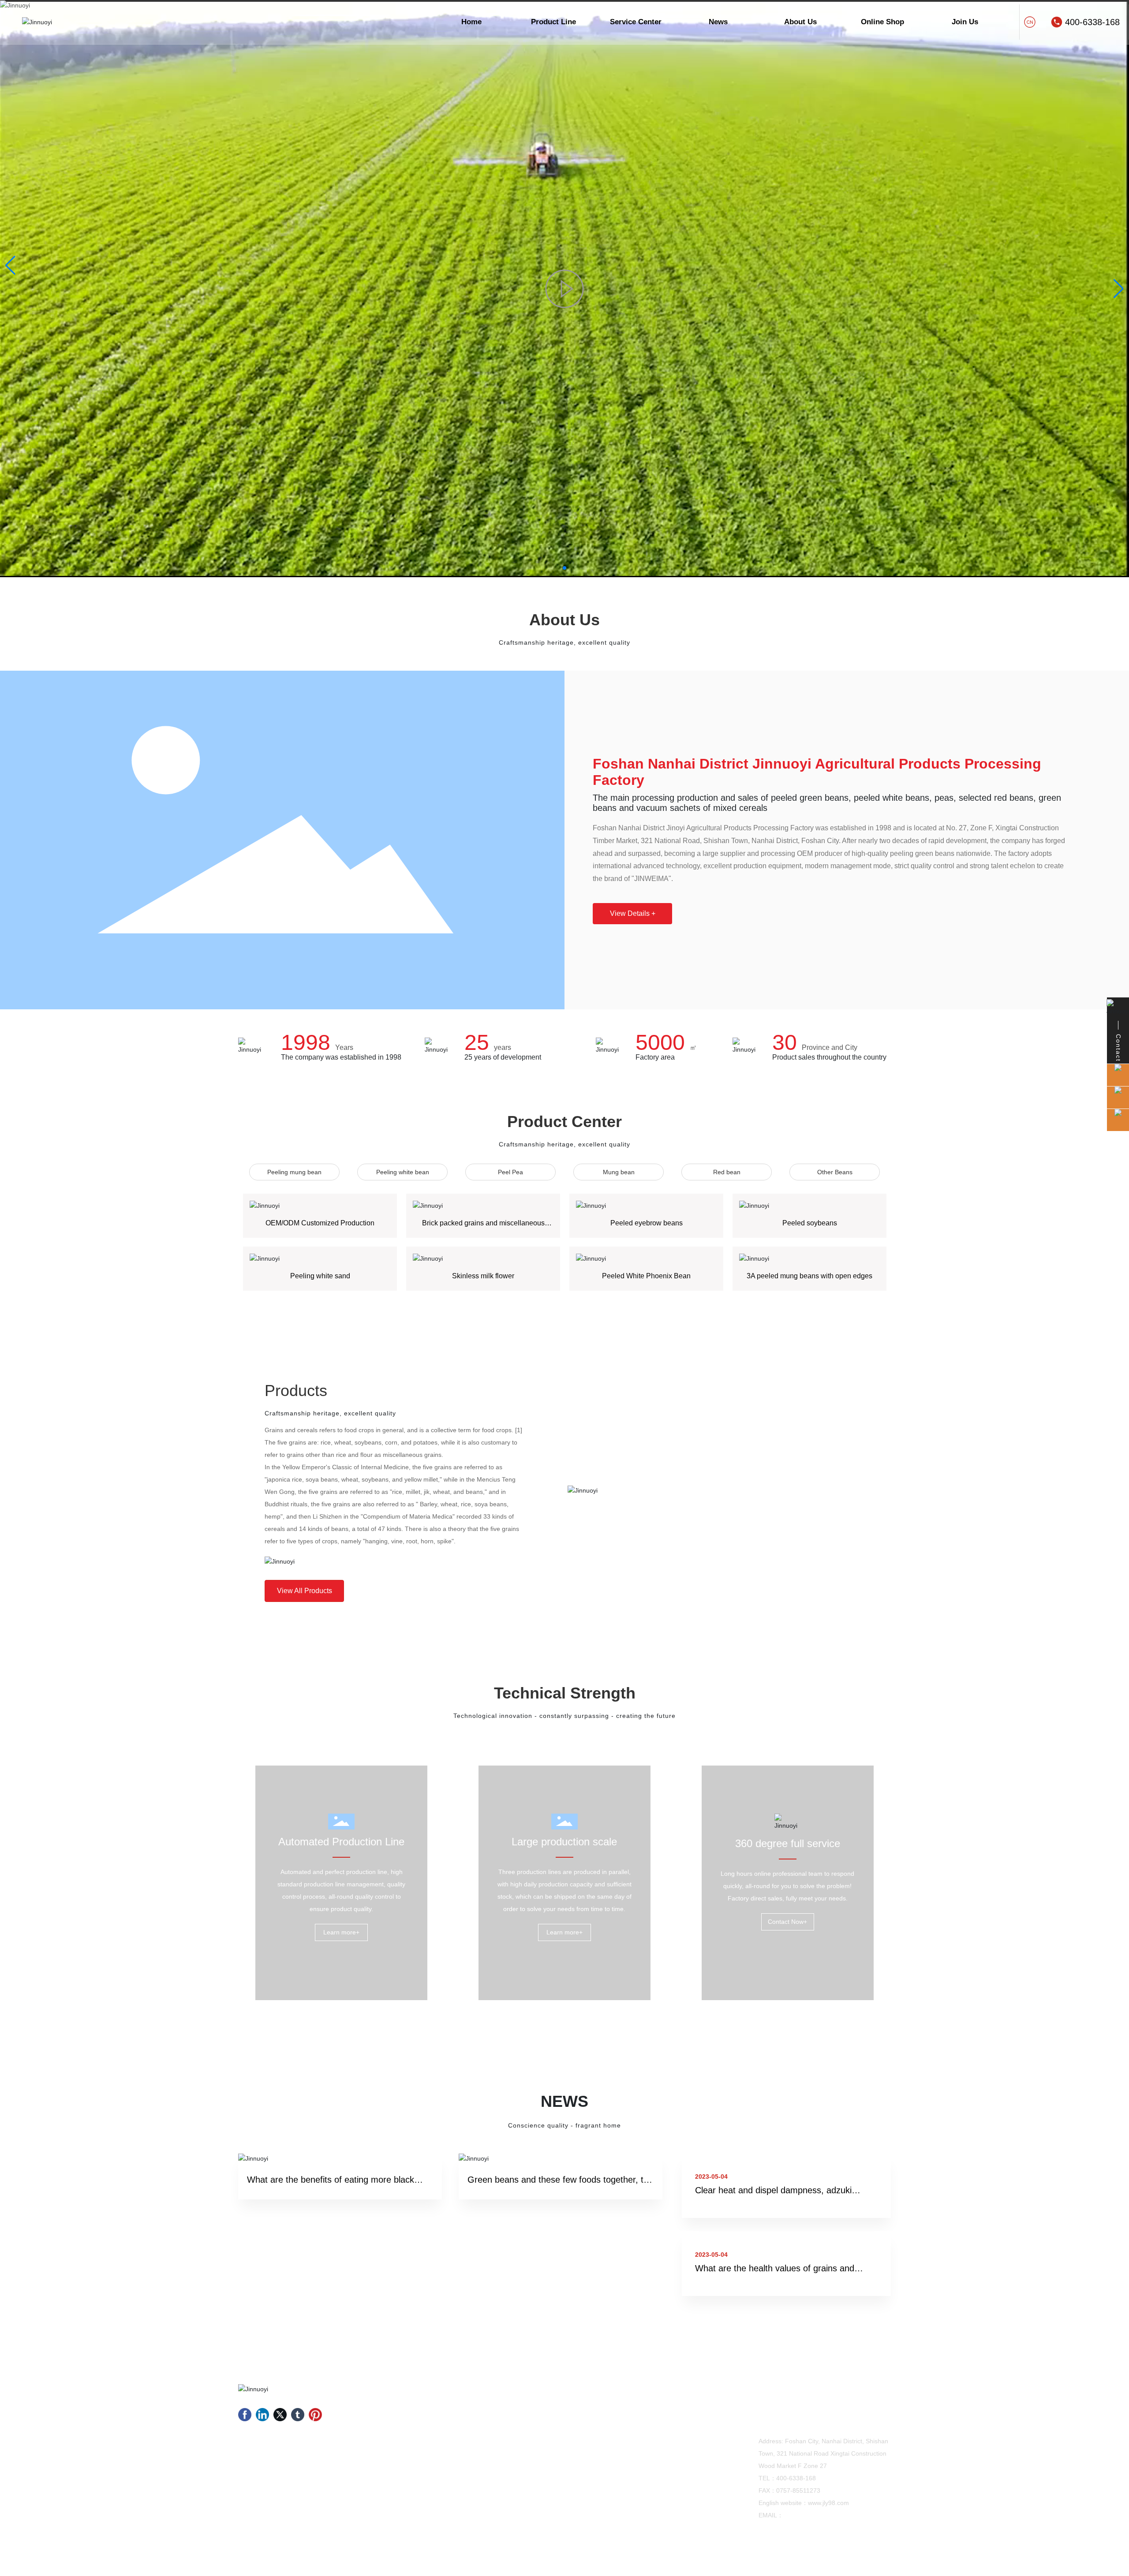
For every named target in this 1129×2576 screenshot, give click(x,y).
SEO (885, 2562)
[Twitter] (280, 2415)
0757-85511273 (798, 2490)
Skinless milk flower (483, 1276)
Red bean (727, 1172)
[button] (564, 568)
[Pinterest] (315, 2415)
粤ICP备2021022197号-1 (778, 2562)
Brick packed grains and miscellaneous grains (483, 1226)
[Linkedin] (262, 2415)
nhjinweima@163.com (814, 2515)
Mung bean (619, 1172)
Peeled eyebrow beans (647, 1223)
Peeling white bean (403, 1172)
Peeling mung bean (294, 1172)
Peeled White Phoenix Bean (646, 1276)
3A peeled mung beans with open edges (809, 1276)
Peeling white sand (320, 1276)
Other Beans (835, 1172)
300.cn (862, 2562)
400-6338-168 (1092, 22)
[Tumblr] (298, 2415)
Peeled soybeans (810, 1223)
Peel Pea (510, 1172)
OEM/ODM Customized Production (320, 1223)
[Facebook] (245, 2415)
